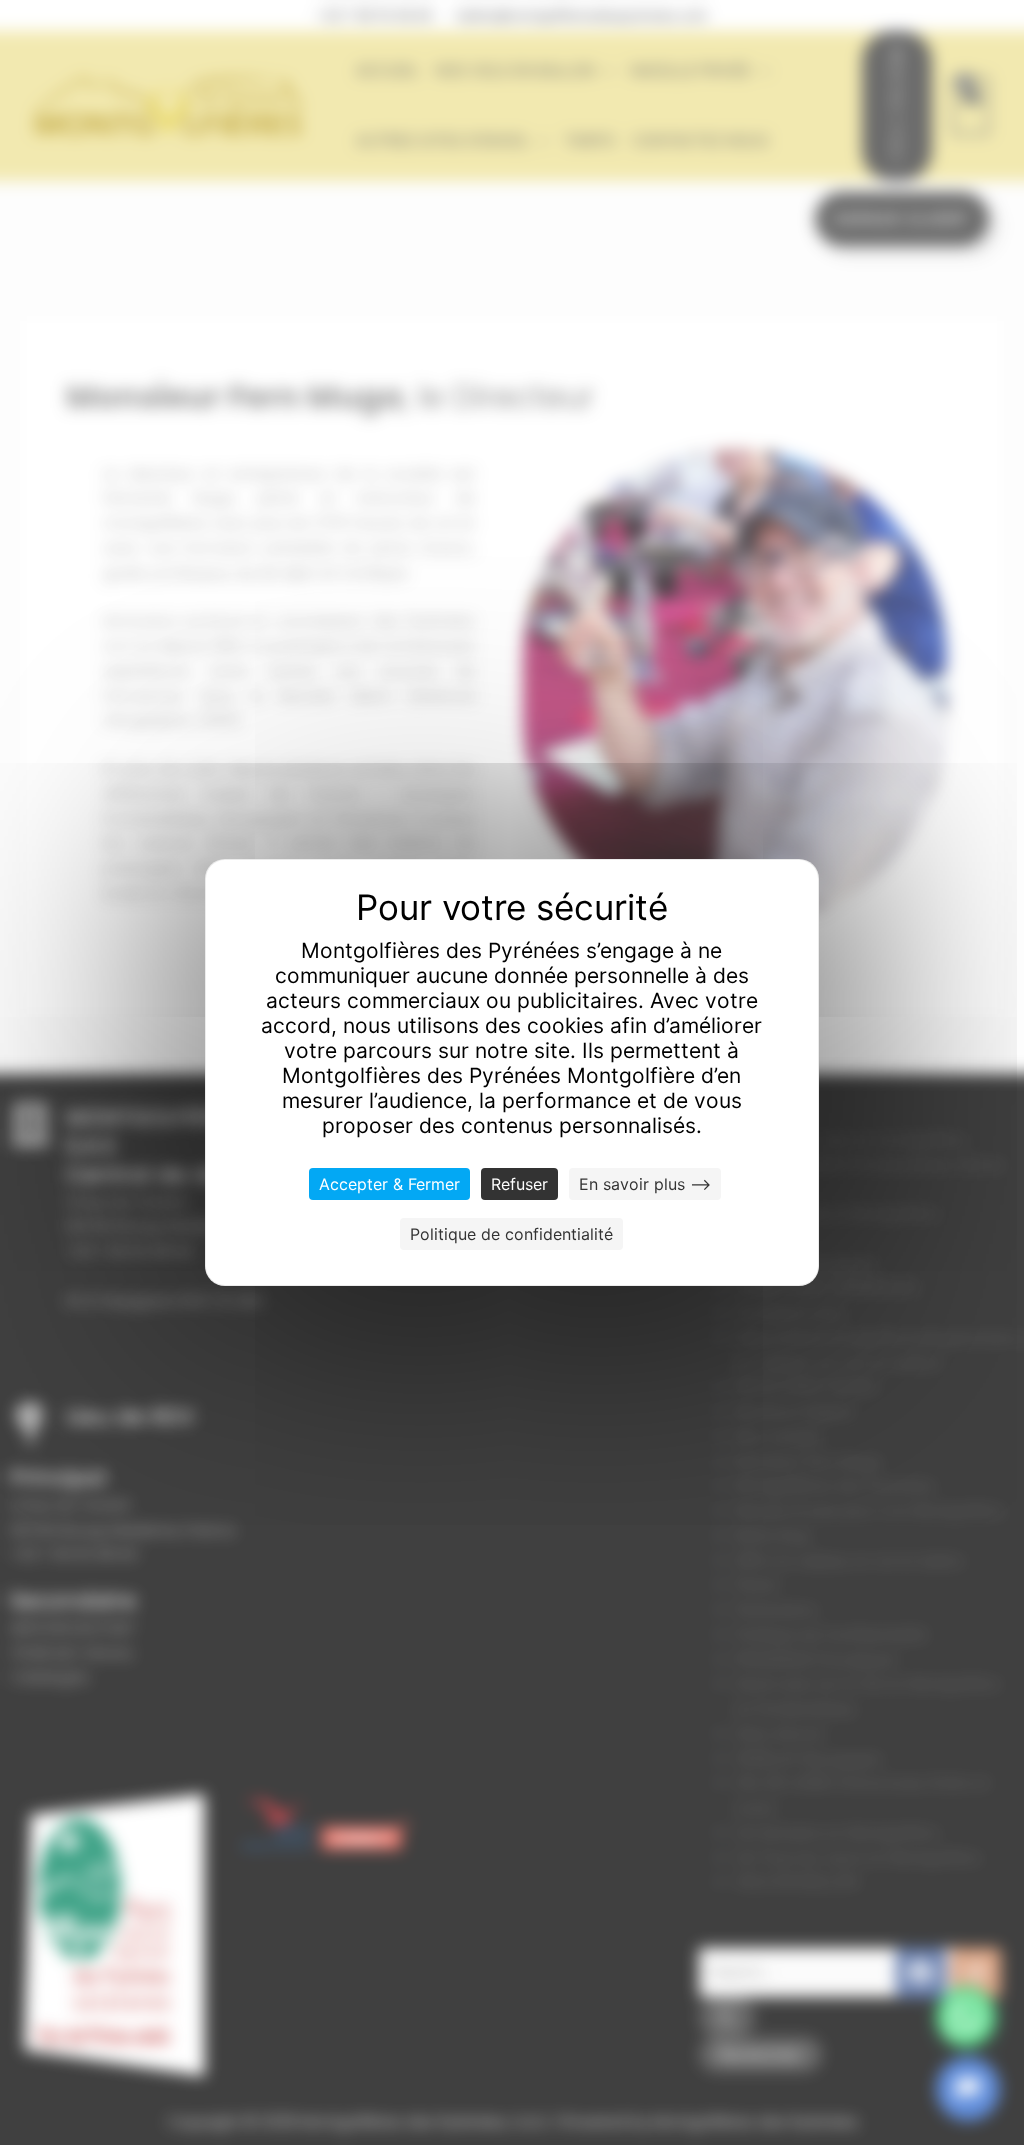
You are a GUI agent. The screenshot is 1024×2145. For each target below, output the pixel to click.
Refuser (519, 1184)
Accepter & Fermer (389, 1184)
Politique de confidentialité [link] (511, 1234)
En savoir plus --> (645, 1184)
